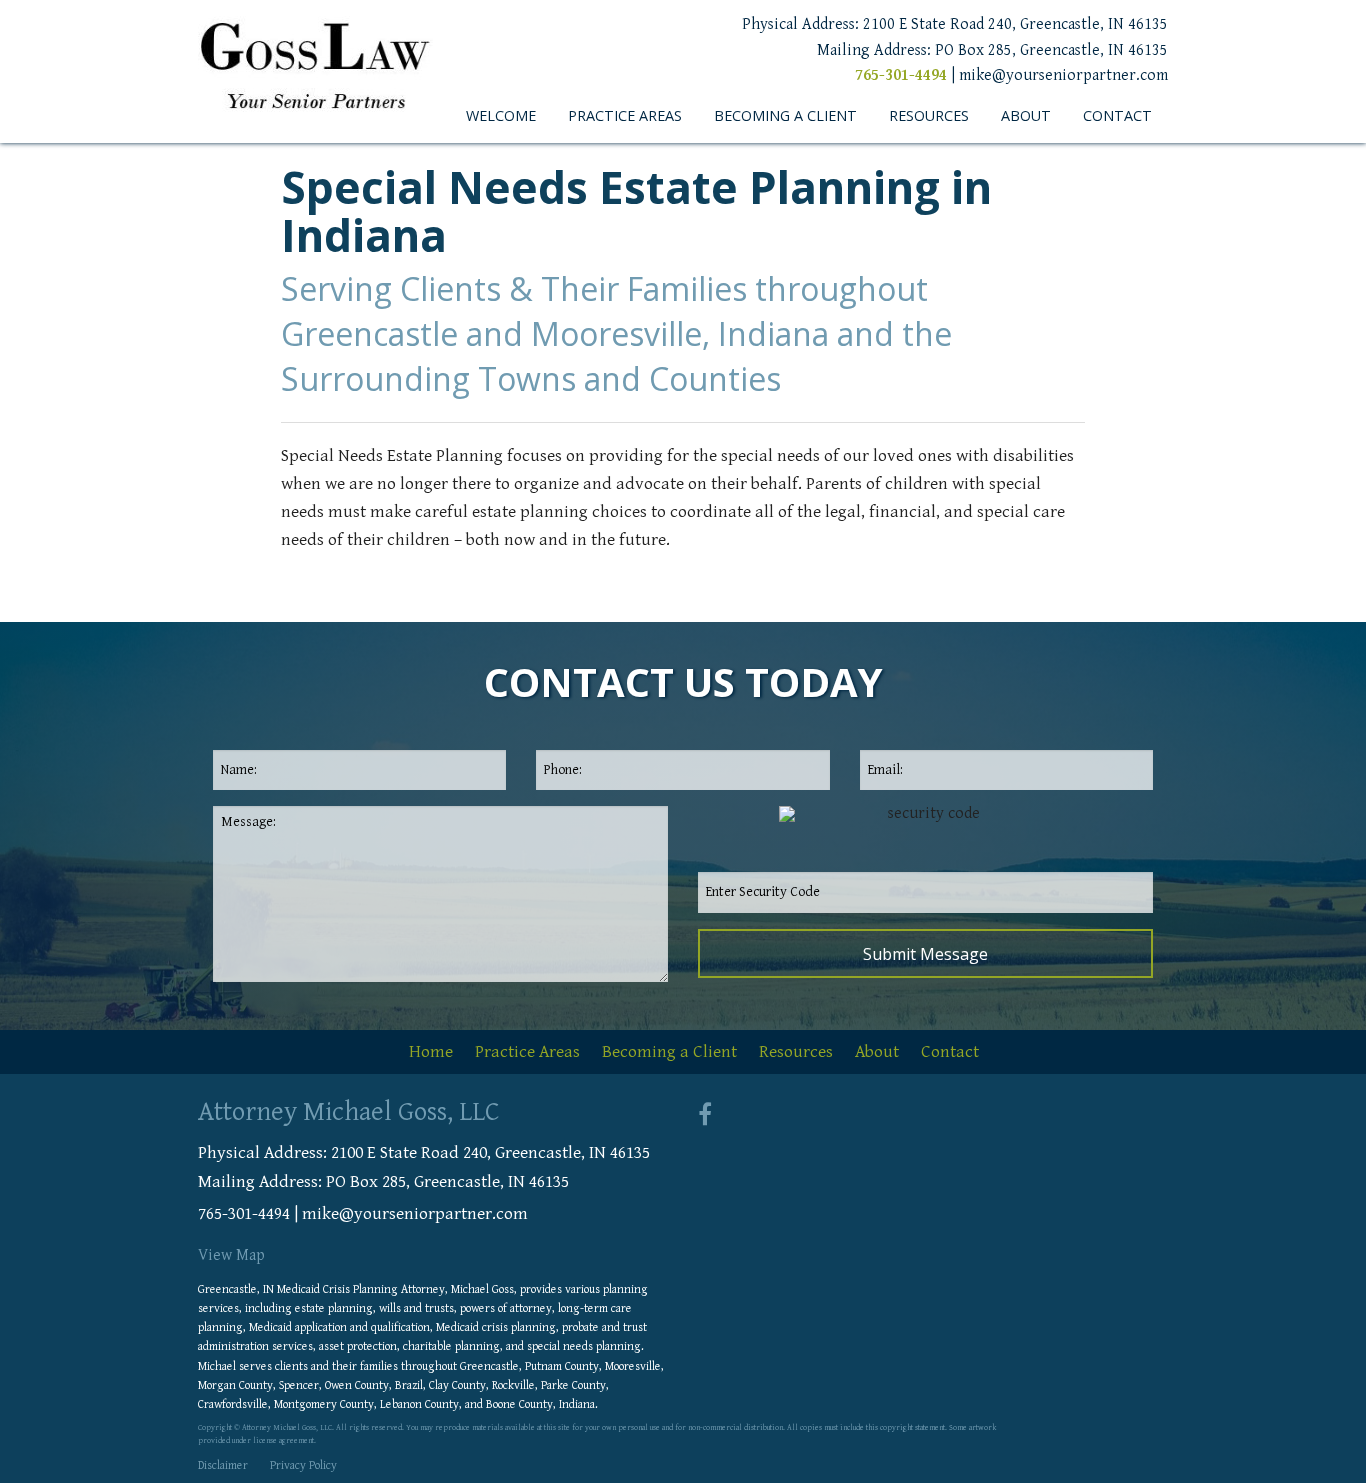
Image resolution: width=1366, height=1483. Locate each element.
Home (431, 1052)
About (1026, 115)
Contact (1117, 115)
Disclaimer (223, 1465)
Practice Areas (625, 115)
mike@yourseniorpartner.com (1063, 75)
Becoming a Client (785, 115)
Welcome (501, 115)
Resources (929, 115)
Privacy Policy (303, 1465)
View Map (231, 1255)
